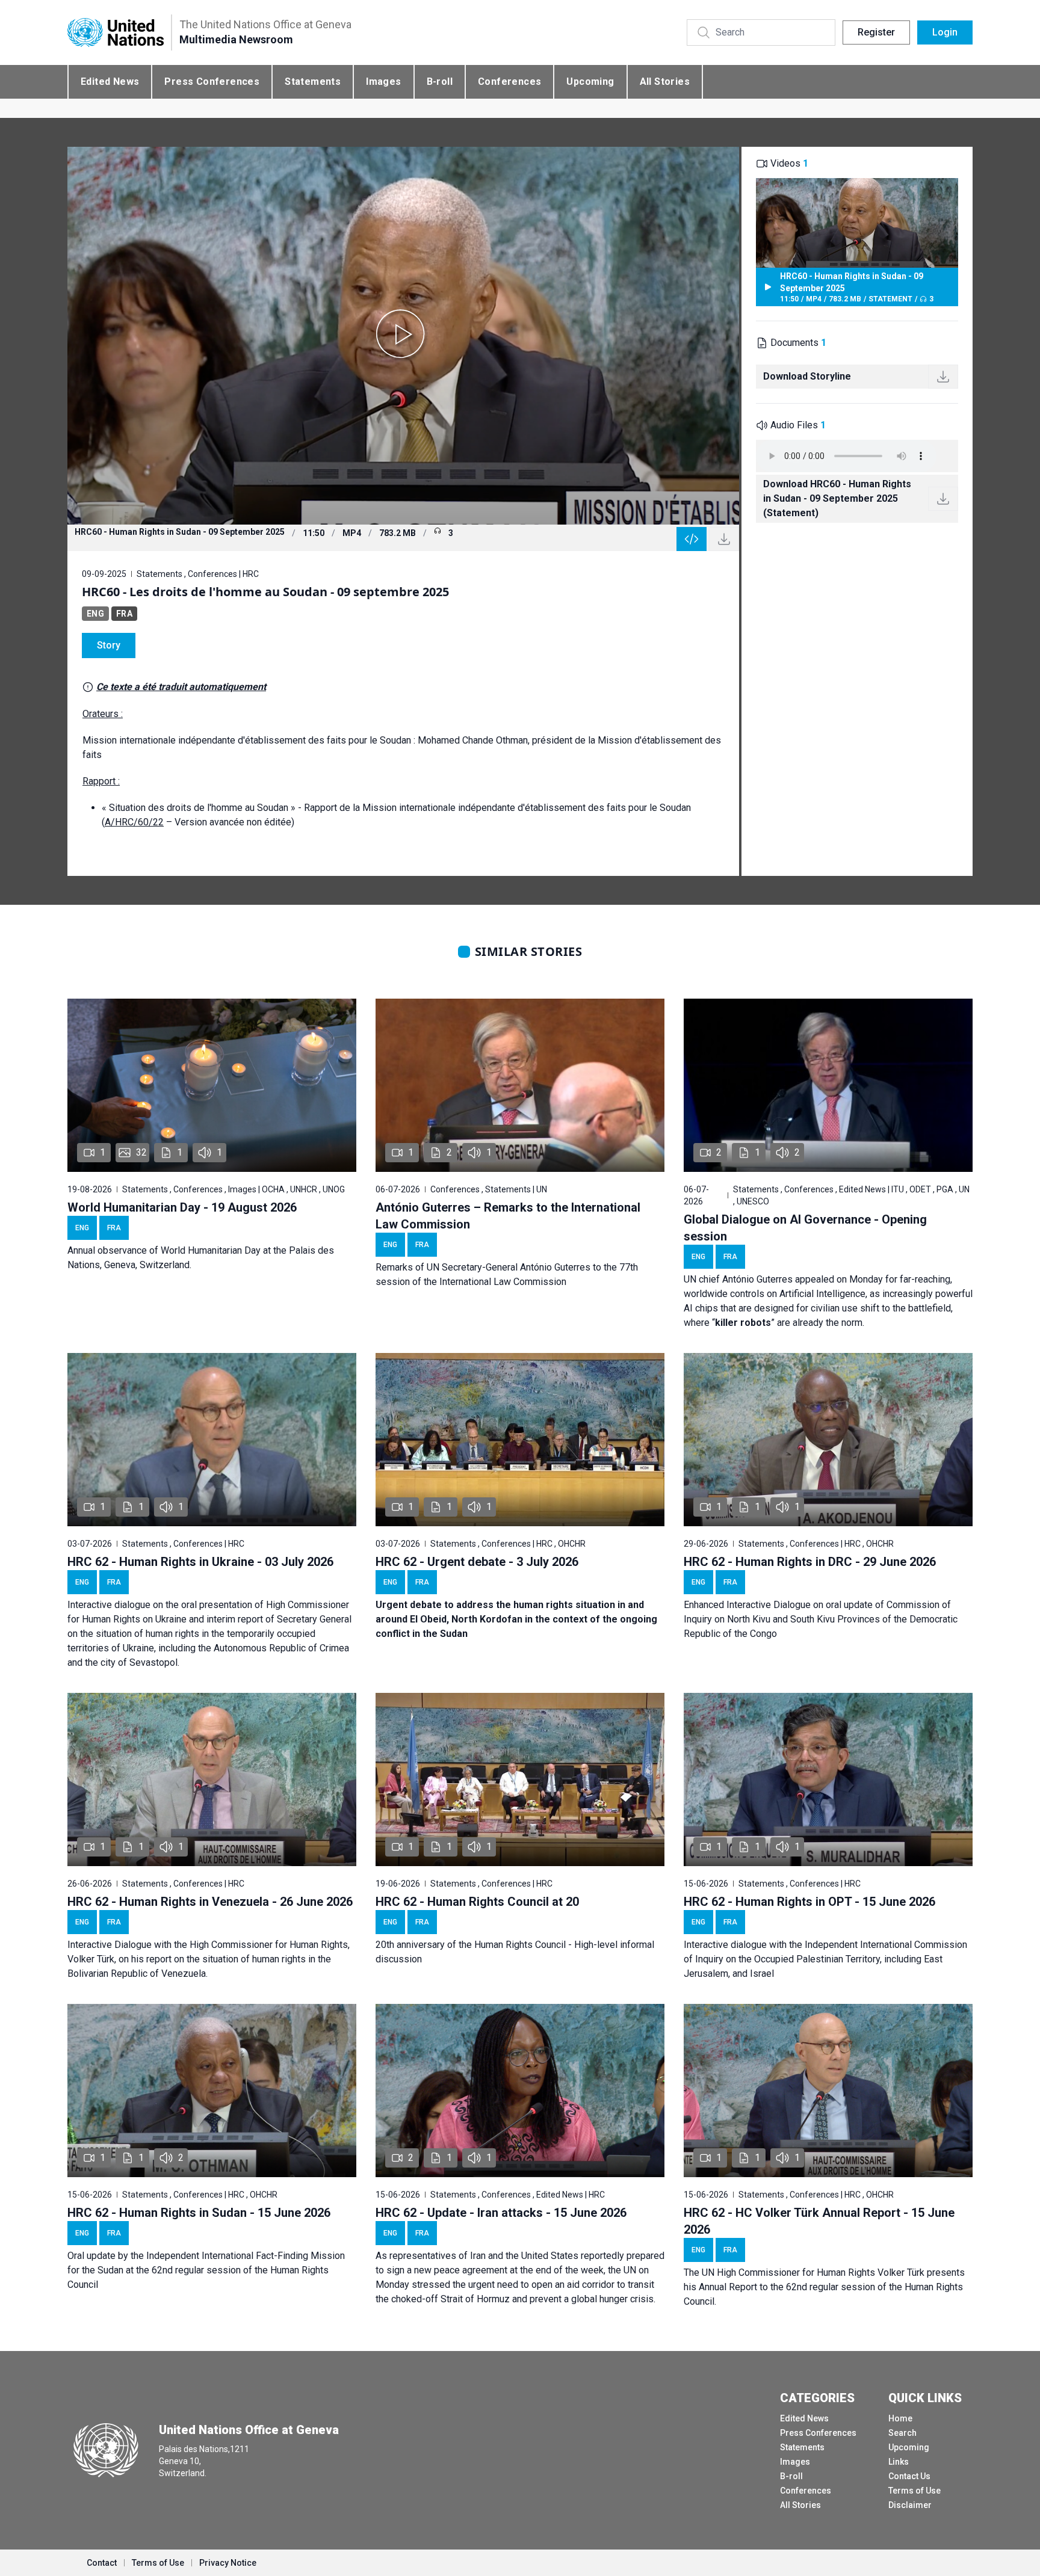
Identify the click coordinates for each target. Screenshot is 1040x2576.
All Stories (665, 82)
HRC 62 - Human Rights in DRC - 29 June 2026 (810, 1562)
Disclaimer (910, 2505)
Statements (313, 82)
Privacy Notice (228, 2563)
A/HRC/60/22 (134, 822)
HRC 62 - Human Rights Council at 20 (477, 1902)
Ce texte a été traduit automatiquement (181, 687)
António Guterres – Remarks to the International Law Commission (508, 1216)
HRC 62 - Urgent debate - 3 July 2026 (477, 1562)
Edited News (110, 82)
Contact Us (909, 2476)
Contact (102, 2563)
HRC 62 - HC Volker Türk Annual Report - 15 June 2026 (819, 2221)
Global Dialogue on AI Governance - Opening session (805, 1228)
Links (899, 2462)
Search (902, 2433)
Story (109, 645)
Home (900, 2418)
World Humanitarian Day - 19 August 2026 (182, 1207)
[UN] (116, 33)
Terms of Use (915, 2491)
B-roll (440, 82)
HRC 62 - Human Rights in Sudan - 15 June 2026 (199, 2213)
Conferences (509, 82)
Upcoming (590, 82)
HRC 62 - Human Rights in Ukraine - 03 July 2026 (200, 1562)
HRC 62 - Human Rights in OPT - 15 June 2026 (809, 1902)
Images (383, 82)
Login (945, 32)
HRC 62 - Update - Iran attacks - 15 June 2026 (501, 2213)
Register (876, 32)
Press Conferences (212, 82)
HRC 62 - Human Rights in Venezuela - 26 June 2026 (210, 1902)
